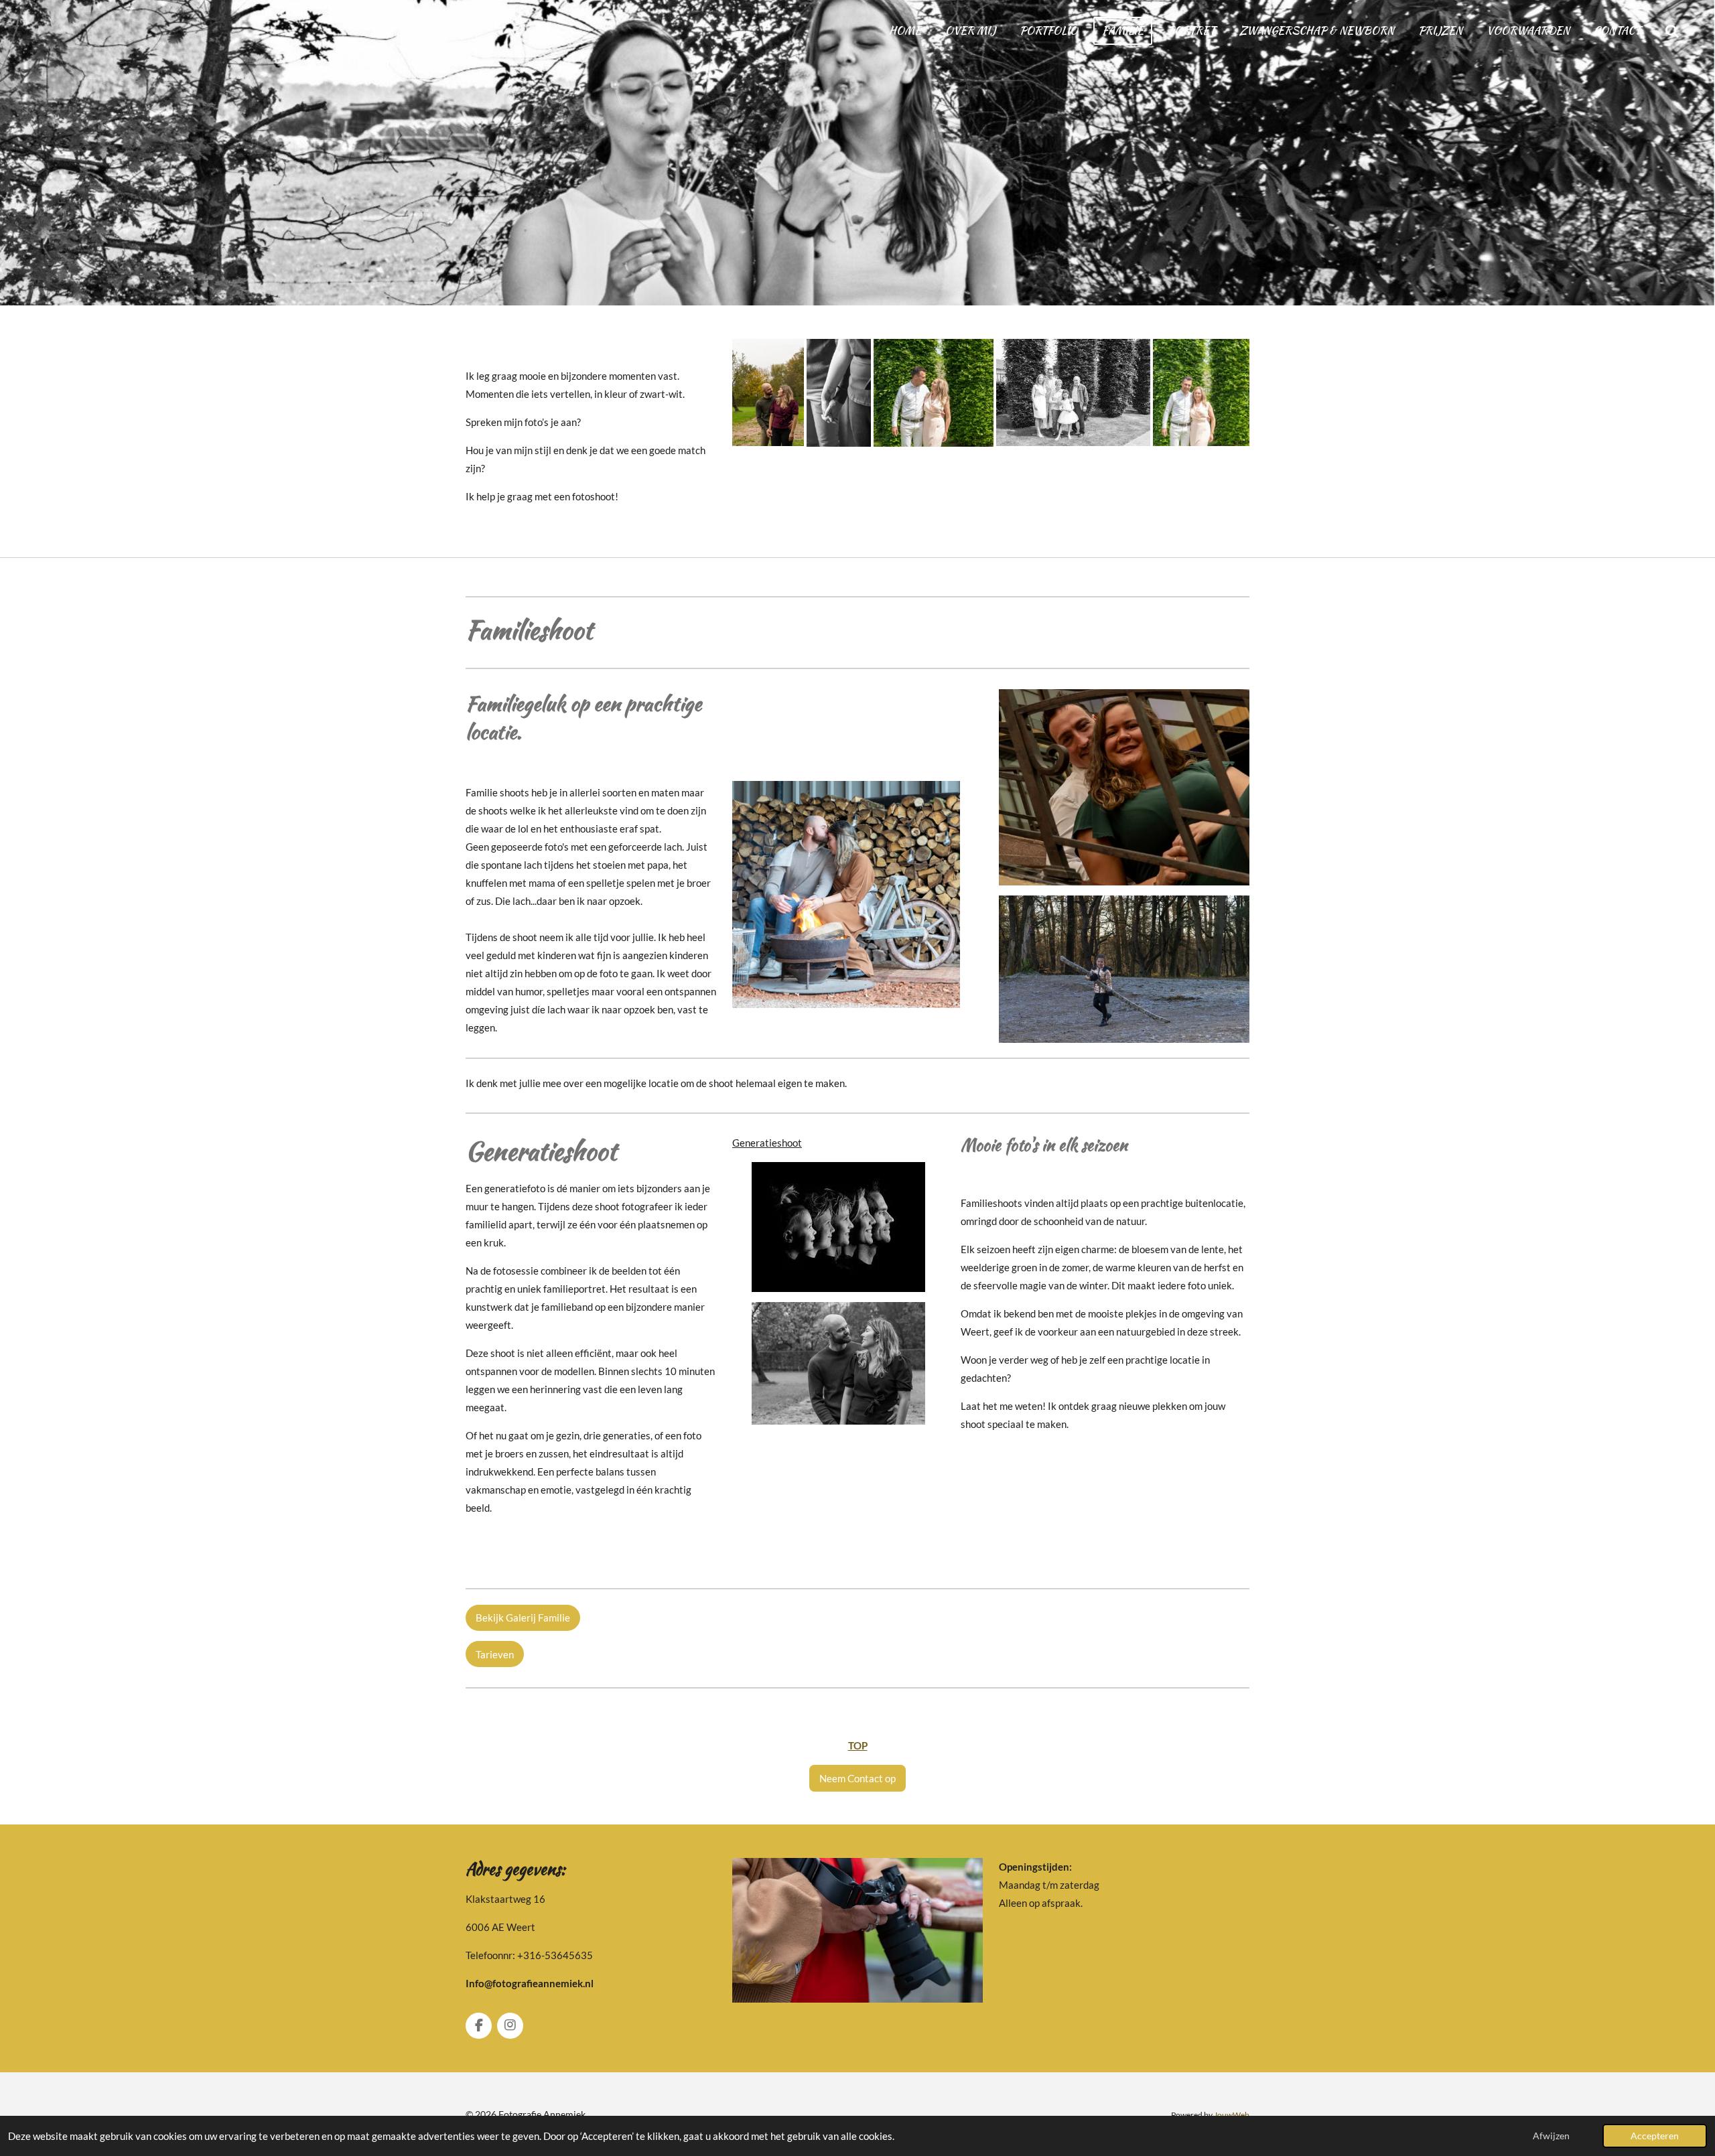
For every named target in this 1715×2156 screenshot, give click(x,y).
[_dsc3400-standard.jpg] (1201, 393)
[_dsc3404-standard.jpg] (934, 393)
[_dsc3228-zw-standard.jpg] (1073, 393)
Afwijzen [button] (1551, 2136)
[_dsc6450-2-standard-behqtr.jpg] (839, 393)
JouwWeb (1232, 2114)
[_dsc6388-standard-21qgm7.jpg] (768, 393)
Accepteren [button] (1655, 2136)
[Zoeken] (1672, 31)
